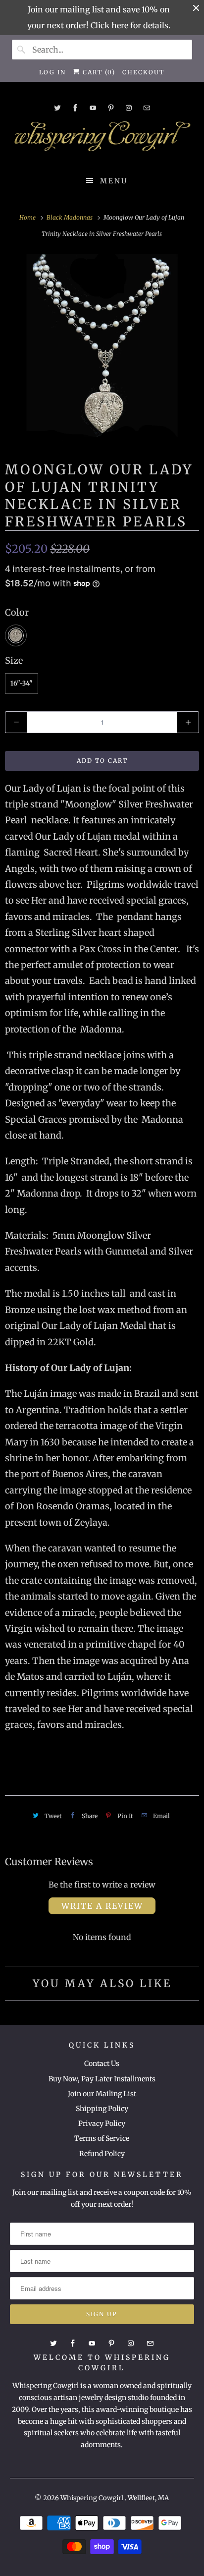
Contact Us (102, 2063)
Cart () (98, 72)
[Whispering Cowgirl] (102, 139)
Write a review (102, 1906)
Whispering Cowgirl (93, 2498)
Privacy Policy (102, 2123)
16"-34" (22, 683)
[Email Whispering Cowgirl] (147, 108)
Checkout (143, 72)
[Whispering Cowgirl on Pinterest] (111, 108)
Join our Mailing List (102, 2094)
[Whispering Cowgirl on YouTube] (93, 108)
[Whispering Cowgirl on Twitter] (57, 108)
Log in (52, 72)
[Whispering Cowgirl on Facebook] (75, 108)
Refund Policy (102, 2154)
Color (17, 612)
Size (14, 660)
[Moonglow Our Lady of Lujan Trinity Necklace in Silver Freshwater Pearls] (102, 348)
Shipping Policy (102, 2109)
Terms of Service (102, 2138)
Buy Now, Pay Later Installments (102, 2079)
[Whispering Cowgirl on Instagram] (129, 108)
